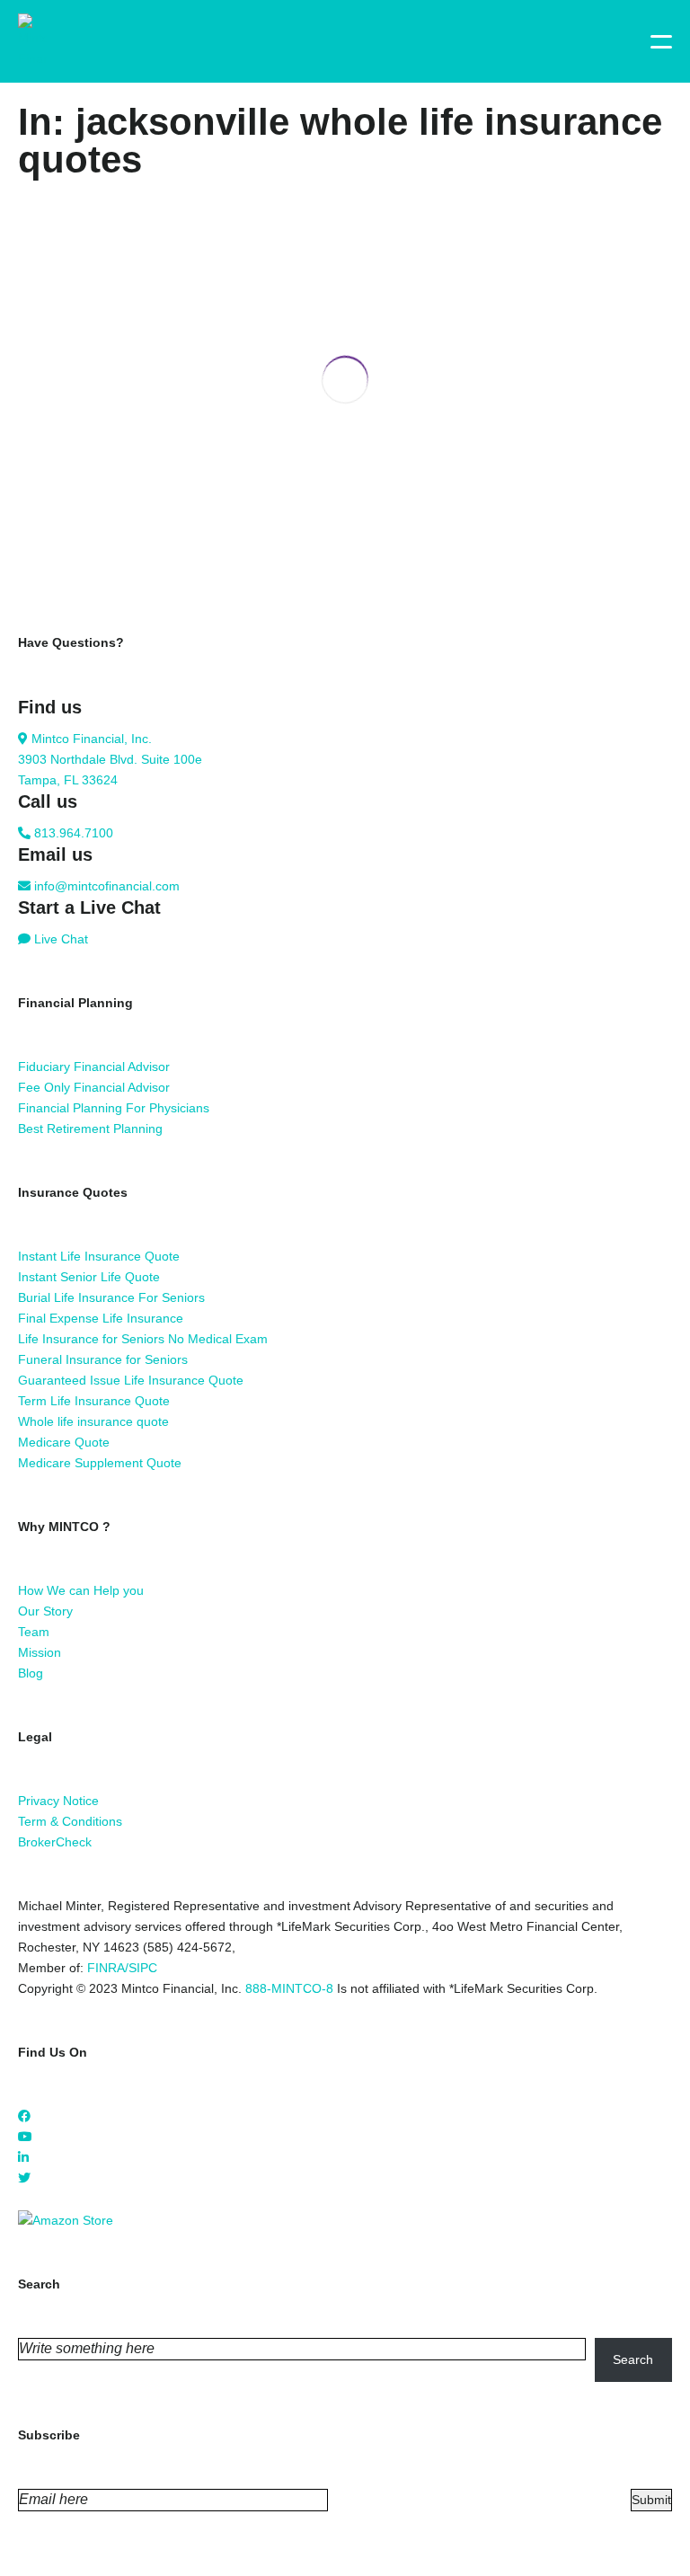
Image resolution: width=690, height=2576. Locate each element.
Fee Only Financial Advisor (94, 1087)
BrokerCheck (55, 1842)
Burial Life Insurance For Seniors (111, 1297)
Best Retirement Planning (90, 1129)
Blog (31, 1673)
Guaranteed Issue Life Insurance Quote (131, 1380)
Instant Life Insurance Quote (99, 1256)
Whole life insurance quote (93, 1421)
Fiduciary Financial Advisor (94, 1067)
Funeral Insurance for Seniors (103, 1359)
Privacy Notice (58, 1801)
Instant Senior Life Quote (89, 1277)
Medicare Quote (64, 1442)
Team (34, 1632)
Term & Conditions (70, 1821)
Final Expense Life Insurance (101, 1318)
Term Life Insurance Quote (94, 1401)
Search (633, 2359)
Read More (50, 572)
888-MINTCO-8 (289, 1988)
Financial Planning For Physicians (114, 1108)
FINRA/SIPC (122, 1968)
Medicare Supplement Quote (100, 1463)
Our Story (45, 1611)
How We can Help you (81, 1590)
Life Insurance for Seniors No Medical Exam (143, 1339)
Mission (40, 1652)
